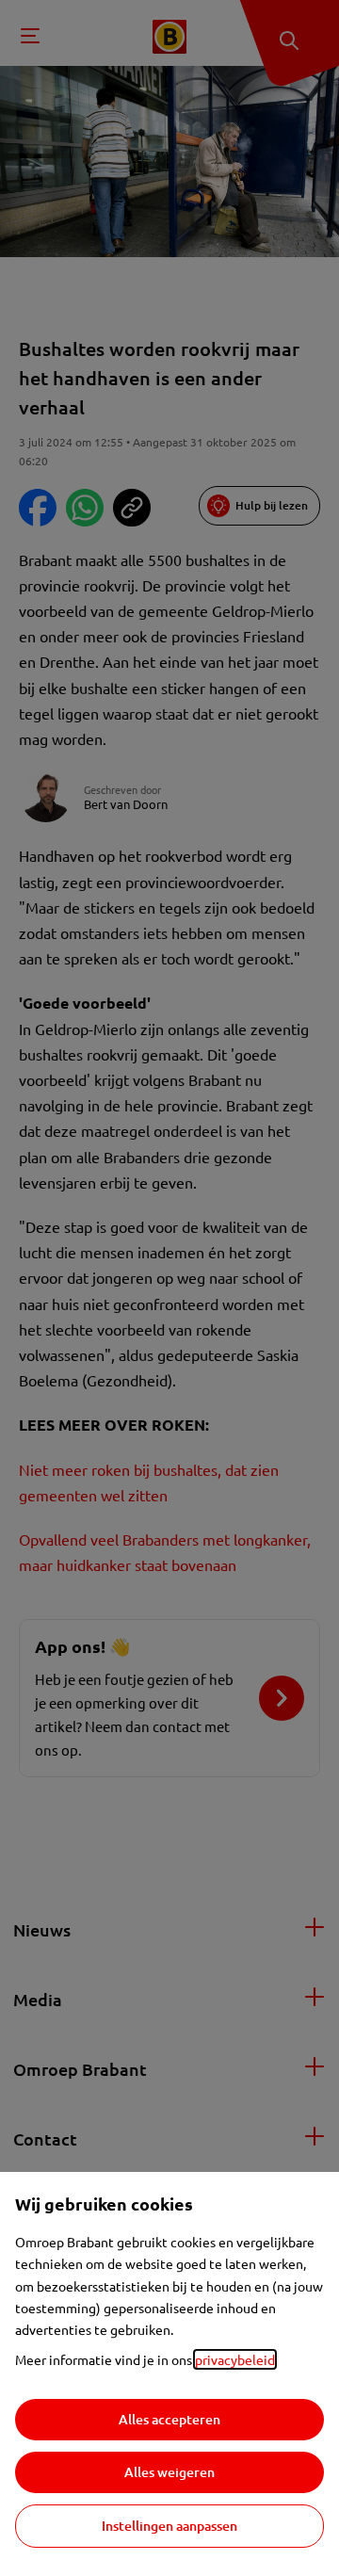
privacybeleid (235, 2359)
